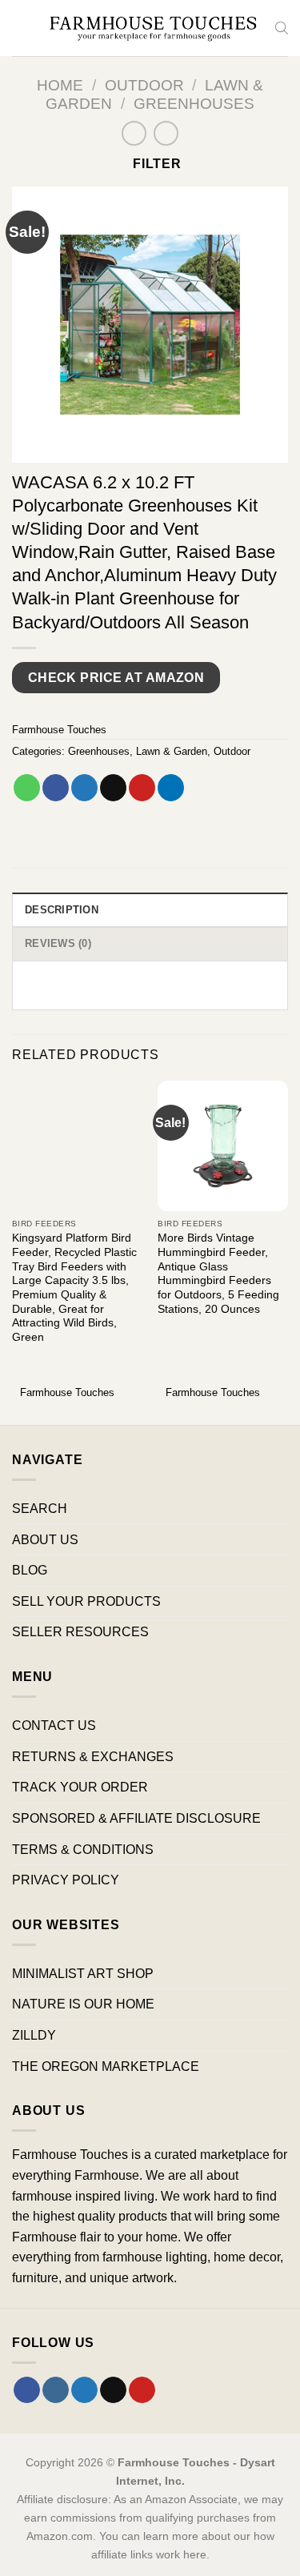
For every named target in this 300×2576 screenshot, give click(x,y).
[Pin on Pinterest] (142, 788)
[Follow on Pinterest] (142, 2390)
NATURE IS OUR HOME (83, 2004)
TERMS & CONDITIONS (83, 1850)
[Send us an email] (113, 2390)
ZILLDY (34, 2035)
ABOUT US (45, 1540)
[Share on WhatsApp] (27, 788)
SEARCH (40, 1509)
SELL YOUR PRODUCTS (86, 1601)
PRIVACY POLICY (66, 1880)
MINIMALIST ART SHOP (83, 1974)
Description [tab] (62, 910)
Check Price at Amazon (116, 678)
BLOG (30, 1570)
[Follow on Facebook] (27, 2390)
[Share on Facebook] (56, 788)
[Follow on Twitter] (84, 2390)
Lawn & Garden (172, 751)
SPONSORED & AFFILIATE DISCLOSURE (136, 1818)
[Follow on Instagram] (56, 2390)
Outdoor (144, 85)
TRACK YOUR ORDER (80, 1787)
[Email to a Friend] (113, 788)
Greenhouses (194, 104)
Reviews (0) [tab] (58, 943)
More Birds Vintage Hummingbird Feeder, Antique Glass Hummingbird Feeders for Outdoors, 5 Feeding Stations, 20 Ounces (218, 1273)
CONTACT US (54, 1725)
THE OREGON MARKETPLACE (106, 2066)
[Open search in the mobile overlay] (282, 28)
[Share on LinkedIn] (171, 788)
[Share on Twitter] (84, 788)
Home (60, 85)
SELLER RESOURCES (80, 1632)
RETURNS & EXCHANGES (93, 1757)
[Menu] (22, 28)
